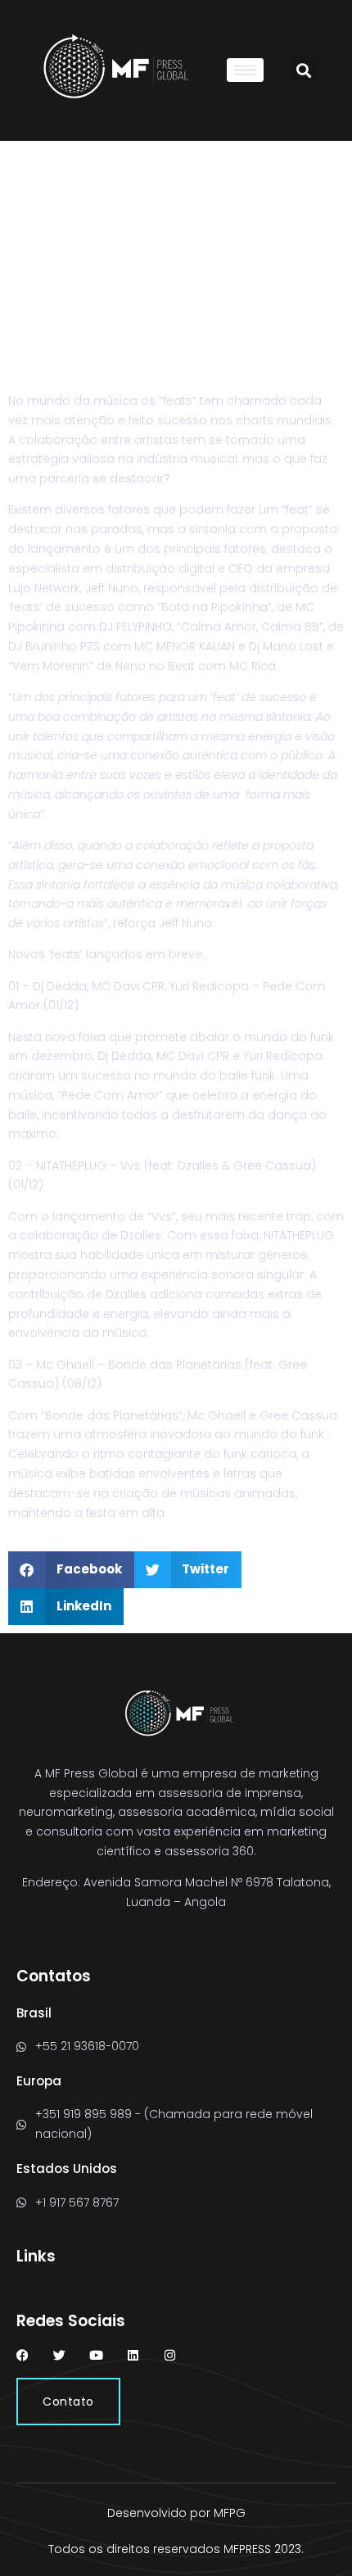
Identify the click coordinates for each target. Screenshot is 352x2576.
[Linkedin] (133, 2355)
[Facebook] (23, 2355)
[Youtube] (96, 2355)
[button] (304, 70)
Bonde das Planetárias (112, 1415)
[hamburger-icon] (245, 70)
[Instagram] (170, 2355)
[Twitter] (59, 2355)
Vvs (162, 1216)
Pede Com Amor (110, 1095)
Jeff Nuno (185, 923)
